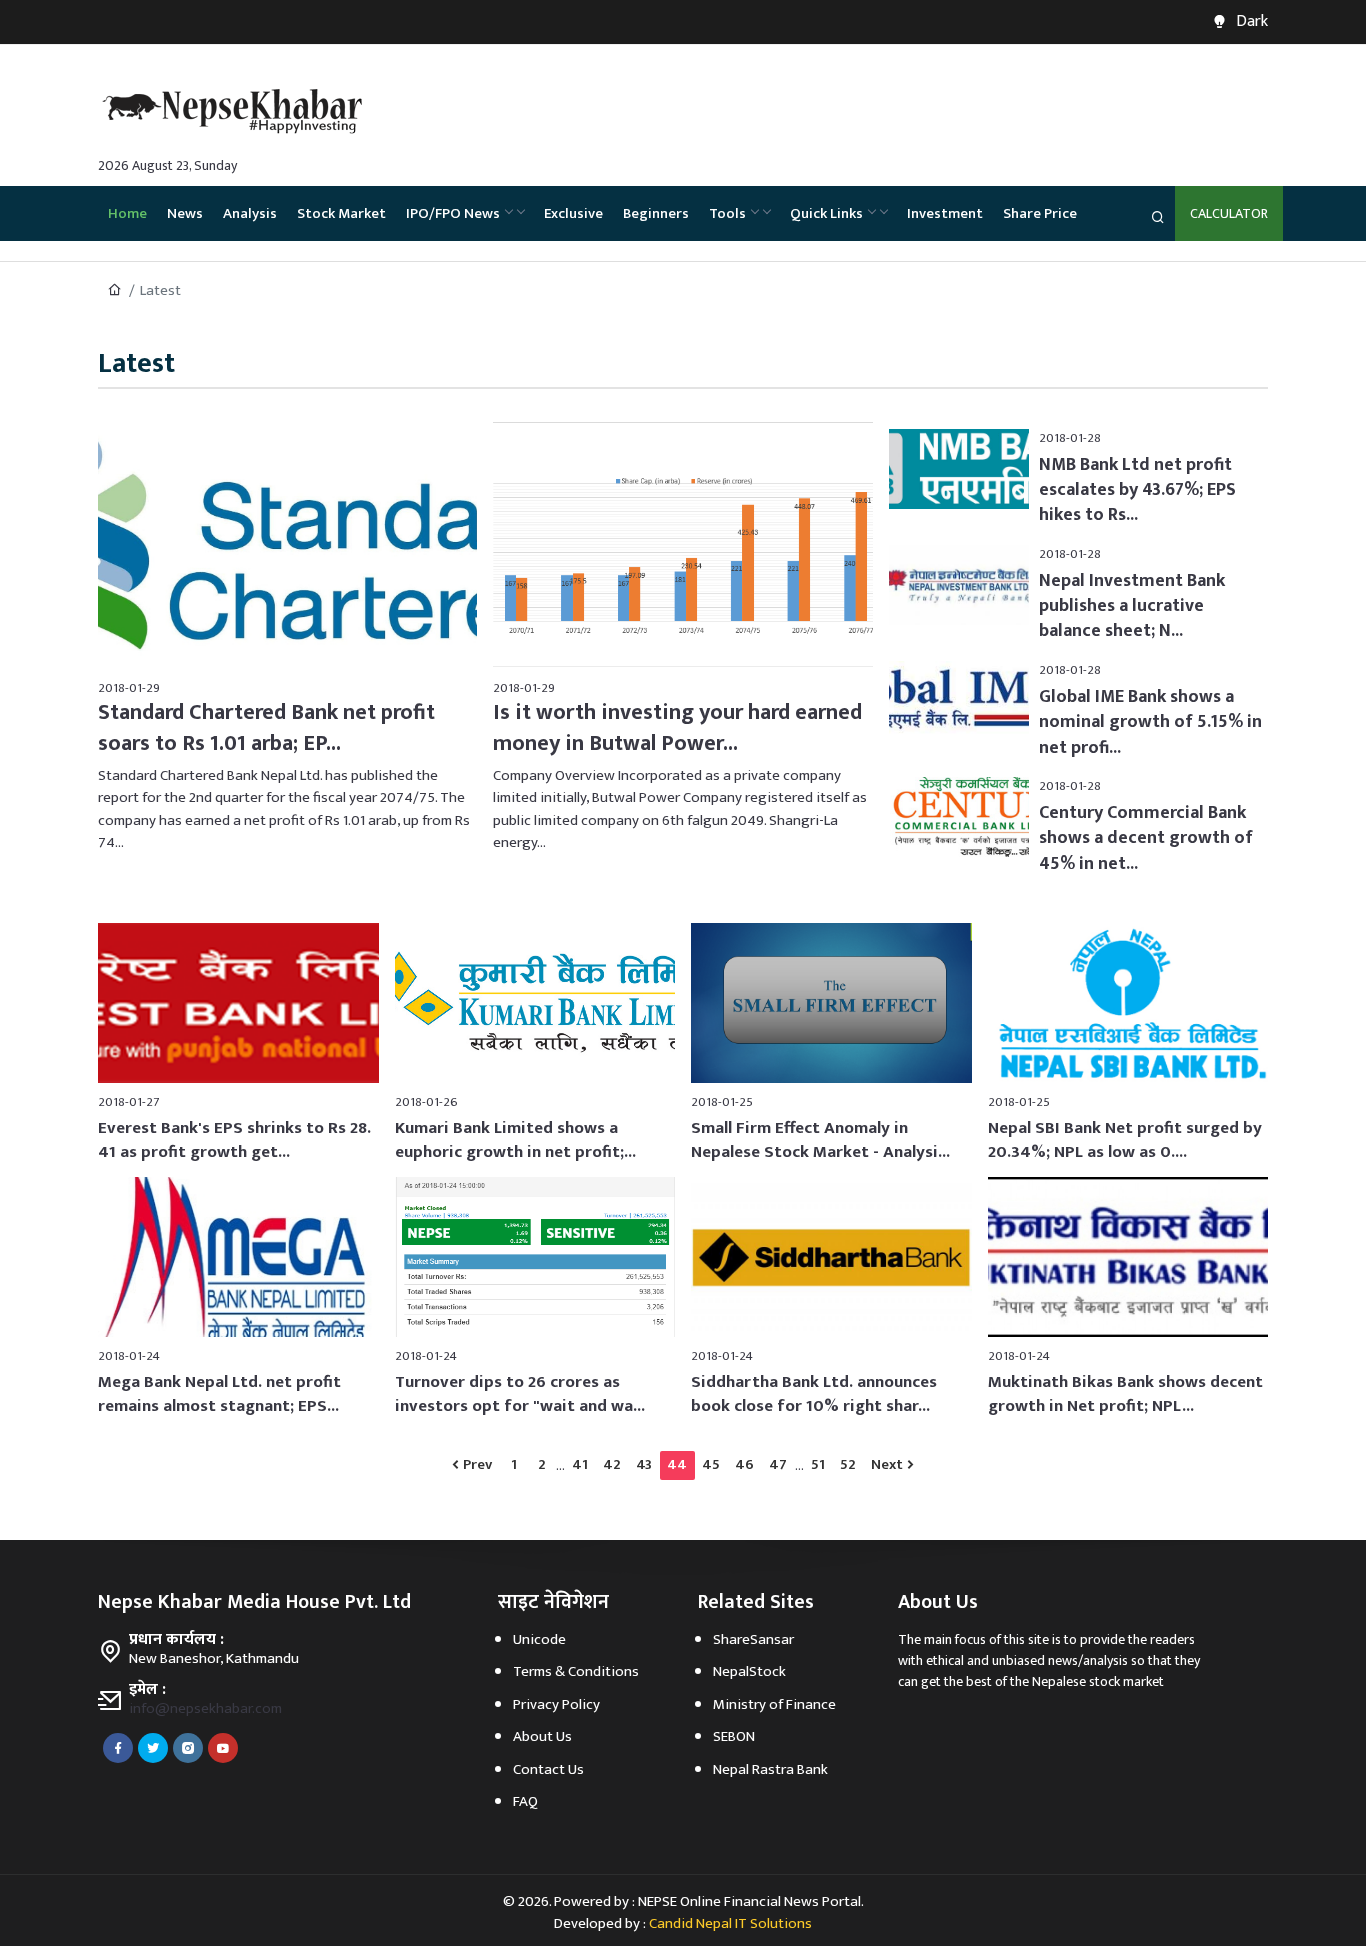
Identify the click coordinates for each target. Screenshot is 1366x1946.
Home (127, 213)
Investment (945, 213)
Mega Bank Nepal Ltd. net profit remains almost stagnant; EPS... (219, 1394)
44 (677, 1464)
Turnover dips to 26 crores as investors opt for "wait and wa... (520, 1394)
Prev (477, 1464)
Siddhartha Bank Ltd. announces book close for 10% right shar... (814, 1394)
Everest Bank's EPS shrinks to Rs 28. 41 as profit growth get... (234, 1140)
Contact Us (548, 1769)
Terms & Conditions (576, 1671)
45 (711, 1464)
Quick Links (826, 213)
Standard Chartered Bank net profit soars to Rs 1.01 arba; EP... (266, 728)
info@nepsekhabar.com (205, 1708)
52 (848, 1464)
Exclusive (573, 213)
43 (644, 1464)
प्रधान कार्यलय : (176, 1640)
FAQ (525, 1801)
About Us (542, 1736)
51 (818, 1464)
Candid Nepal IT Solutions (730, 1923)
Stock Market (341, 213)
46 (744, 1464)
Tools (727, 213)
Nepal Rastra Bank (770, 1769)
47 (778, 1464)
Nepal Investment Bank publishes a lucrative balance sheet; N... (1132, 606)
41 (580, 1464)
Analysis (250, 213)
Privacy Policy (556, 1704)
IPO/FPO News (453, 213)
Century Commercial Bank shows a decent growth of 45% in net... (1146, 838)
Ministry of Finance (774, 1704)
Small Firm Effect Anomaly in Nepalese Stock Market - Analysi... (820, 1140)
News (185, 213)
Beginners (656, 213)
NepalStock (749, 1671)
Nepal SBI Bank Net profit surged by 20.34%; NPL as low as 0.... (1125, 1140)
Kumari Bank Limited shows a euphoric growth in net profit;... (515, 1140)
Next (887, 1464)
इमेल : (147, 1690)
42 (612, 1464)
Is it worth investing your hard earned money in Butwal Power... (677, 728)
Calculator (1229, 213)
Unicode (539, 1639)
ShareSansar (753, 1639)
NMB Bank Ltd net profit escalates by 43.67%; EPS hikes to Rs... (1137, 490)
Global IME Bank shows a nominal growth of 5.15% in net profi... (1150, 722)
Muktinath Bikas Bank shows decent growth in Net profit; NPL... (1125, 1394)
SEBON (734, 1736)
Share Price (1040, 213)
